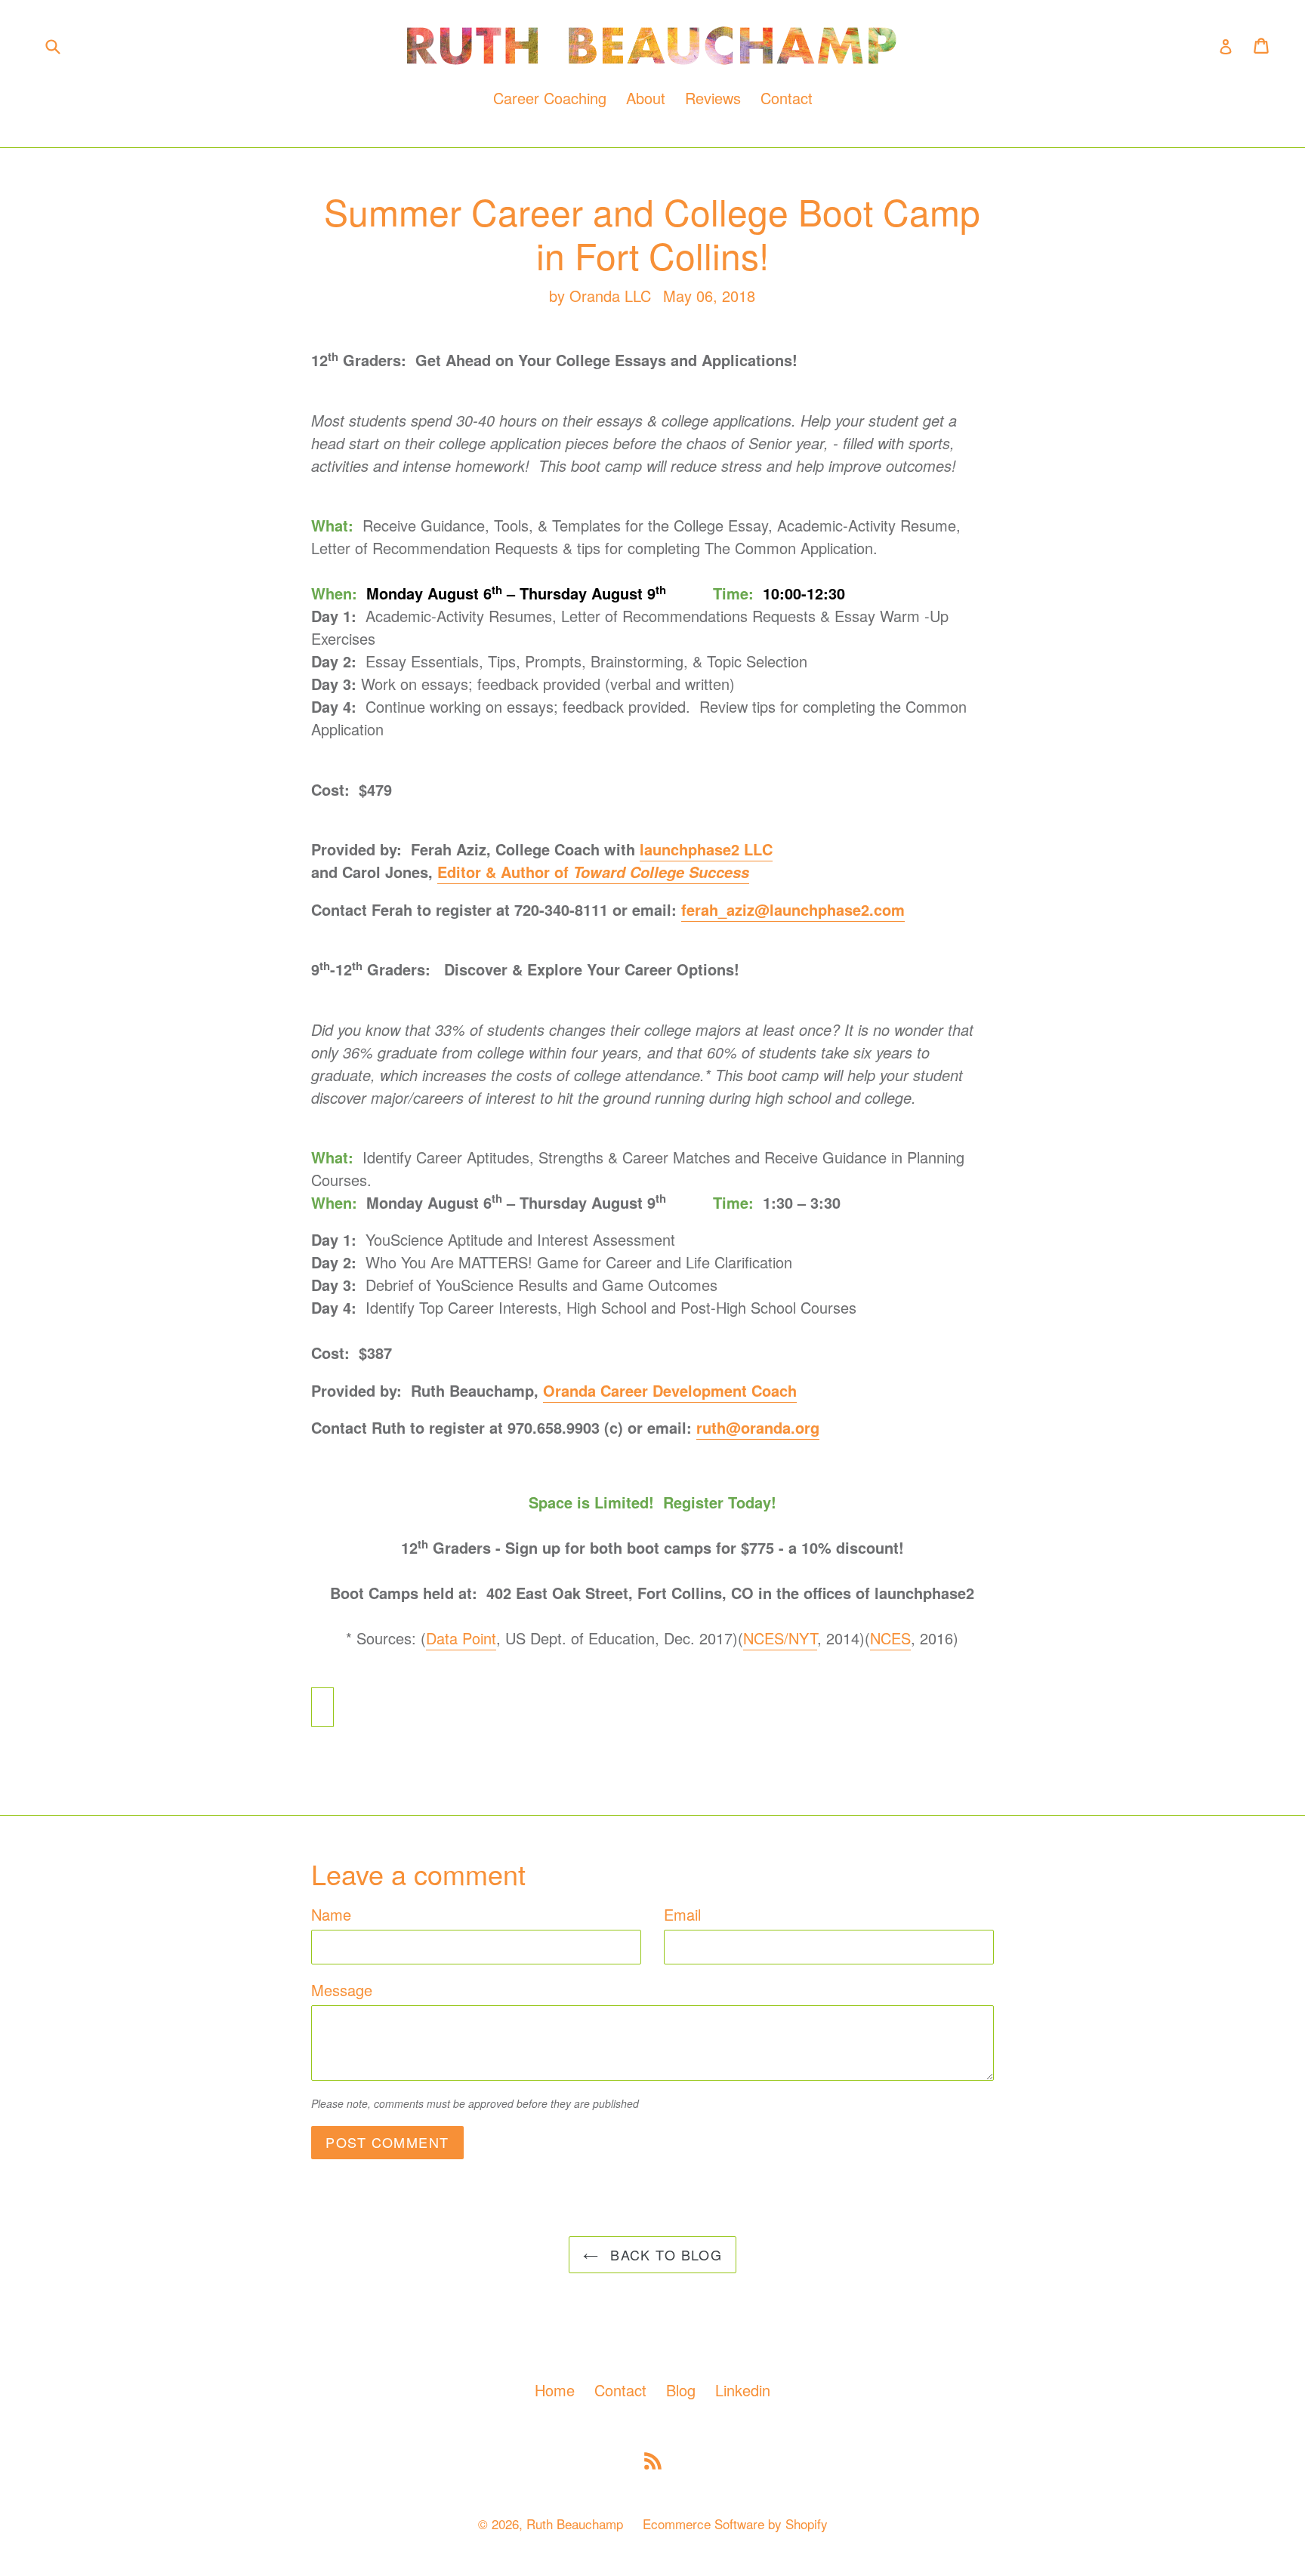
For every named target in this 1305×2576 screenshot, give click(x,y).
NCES (890, 1638)
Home (555, 2390)
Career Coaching (550, 98)
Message (342, 1990)
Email (682, 1914)
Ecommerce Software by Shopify (735, 2524)
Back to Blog (664, 2254)
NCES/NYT (780, 1638)
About (646, 98)
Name (331, 1914)
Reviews (713, 98)
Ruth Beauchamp (575, 2524)
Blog (681, 2390)
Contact (787, 98)
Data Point (461, 1638)
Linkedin (743, 2390)
